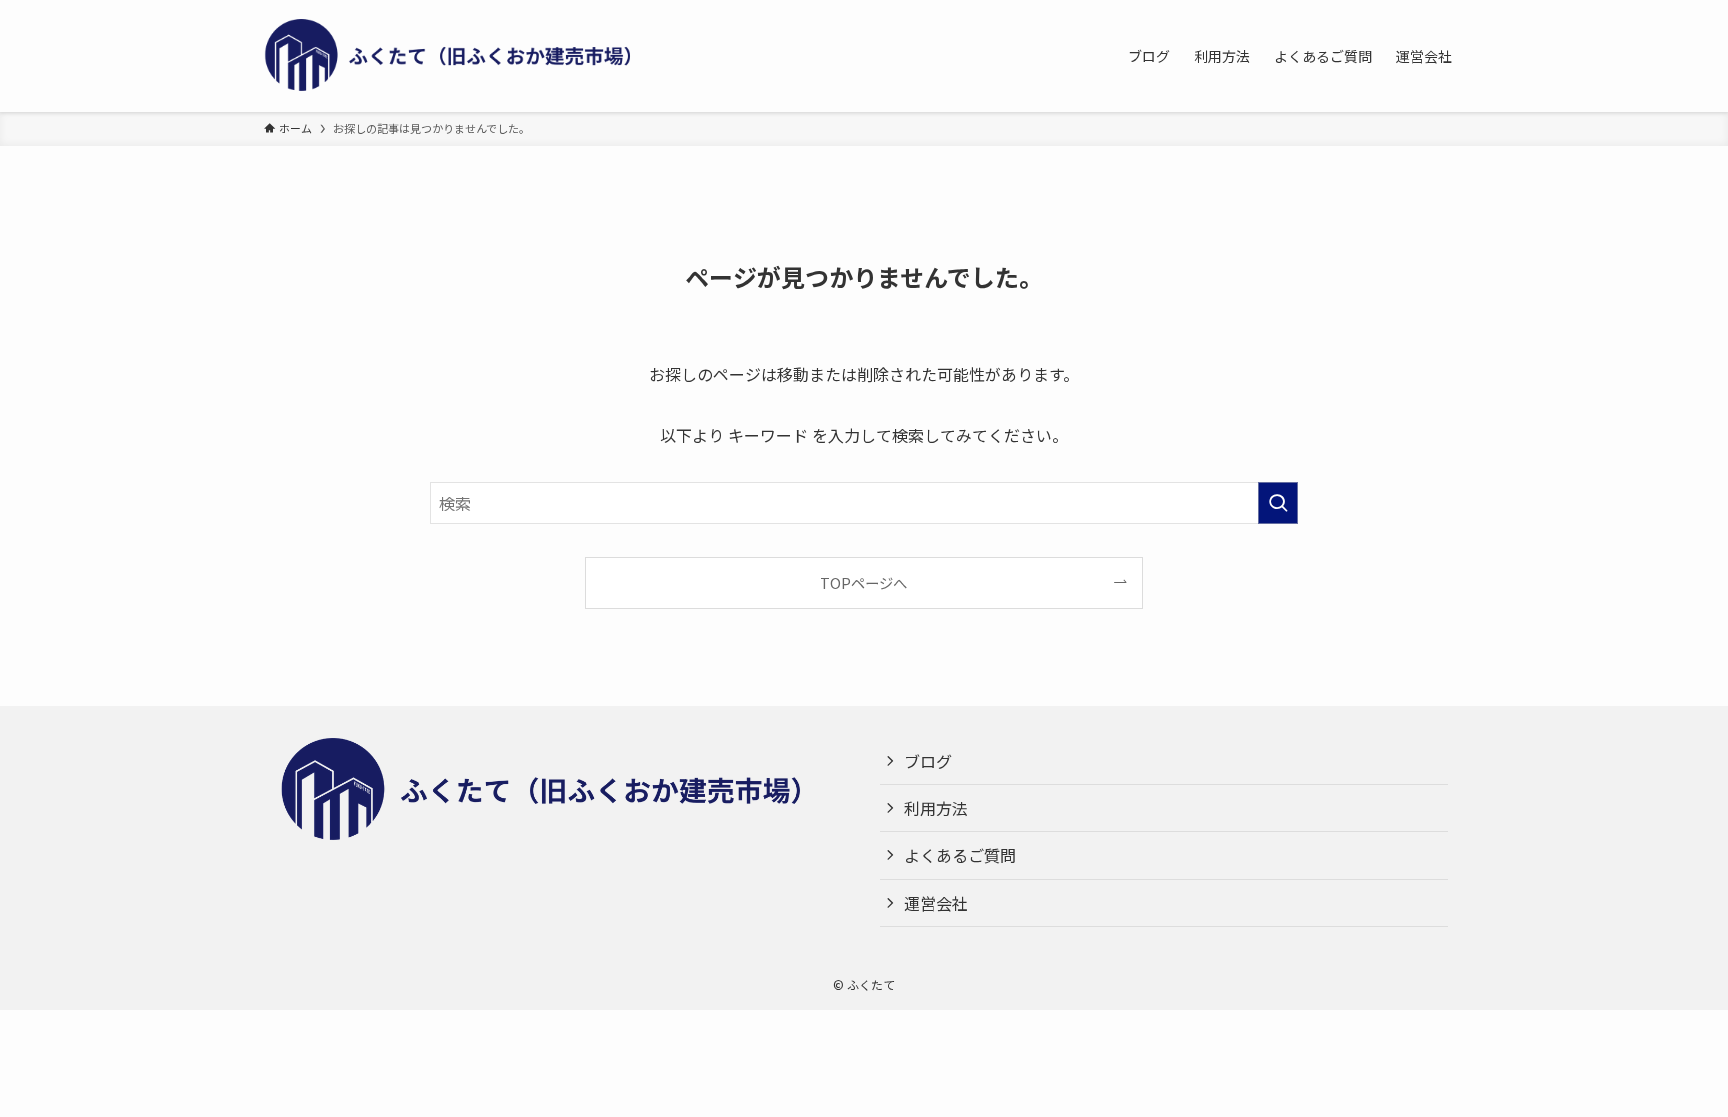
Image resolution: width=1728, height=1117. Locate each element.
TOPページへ (863, 582)
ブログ (928, 761)
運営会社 (936, 903)
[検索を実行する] (1278, 503)
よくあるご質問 (960, 855)
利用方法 (936, 808)
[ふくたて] (464, 56)
